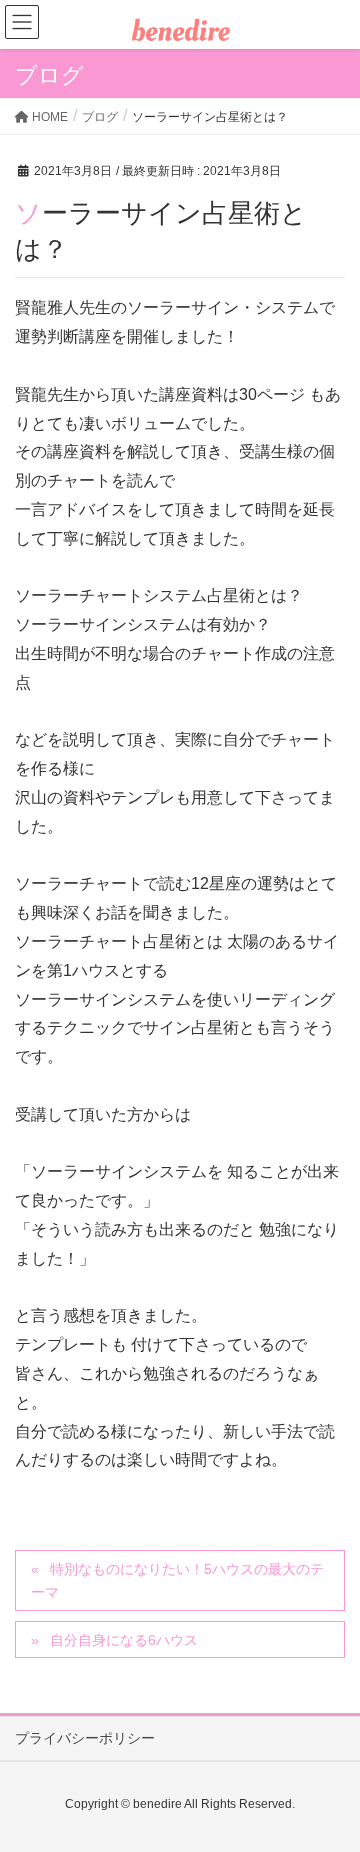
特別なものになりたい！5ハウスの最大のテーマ (177, 1580)
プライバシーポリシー (85, 1738)
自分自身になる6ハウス (124, 1640)
